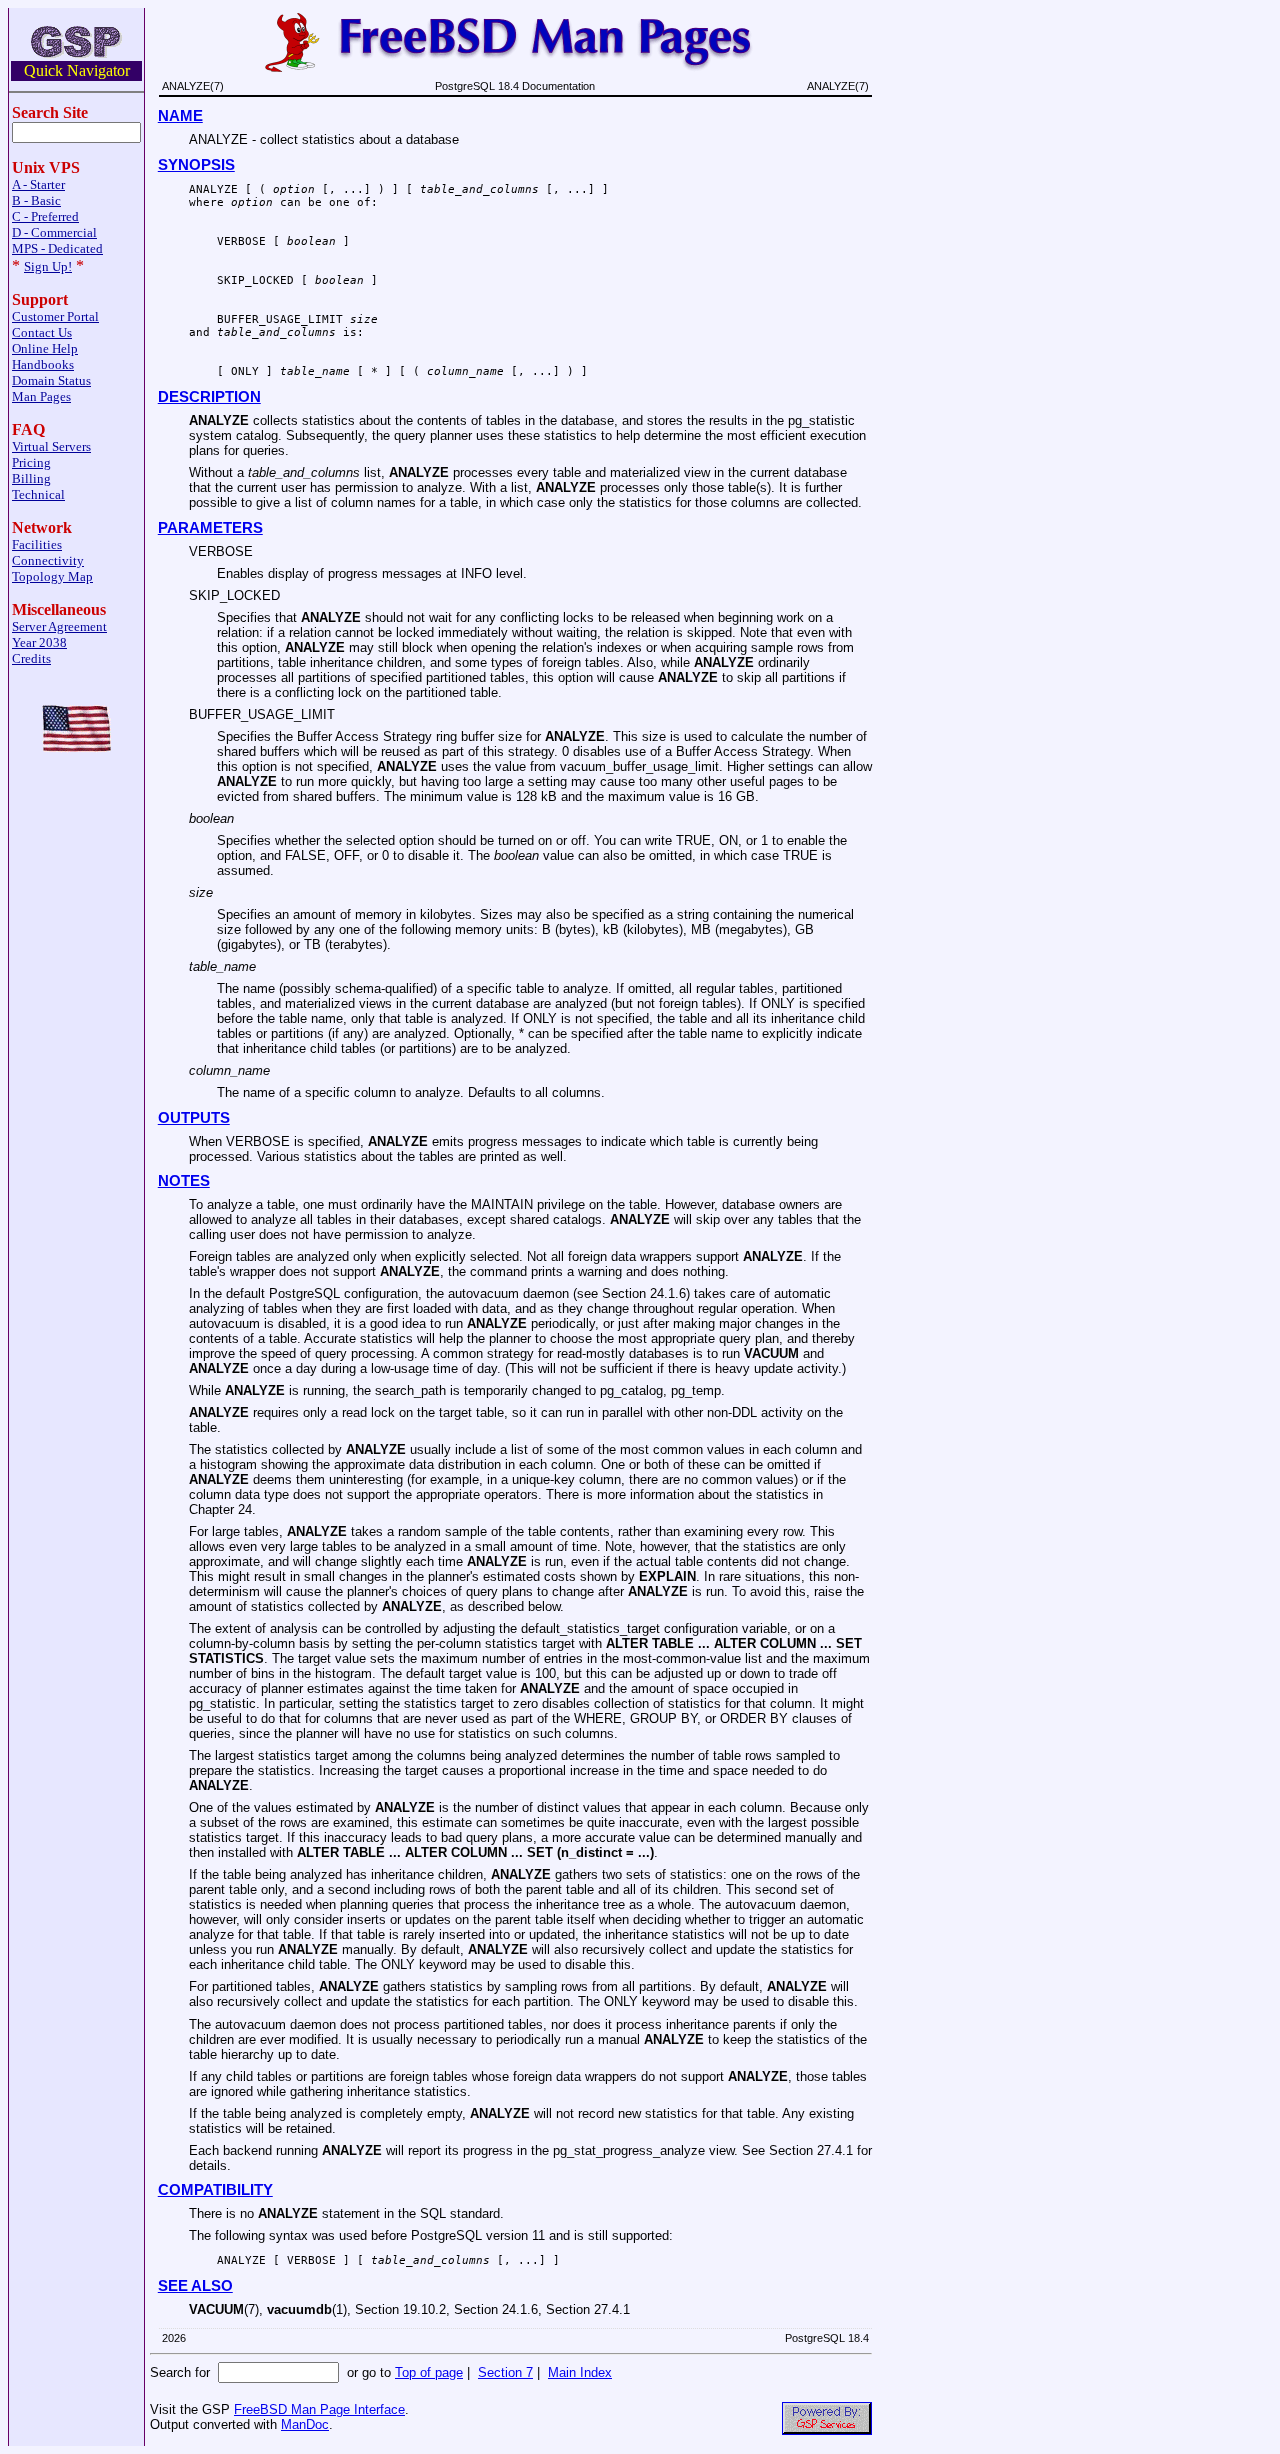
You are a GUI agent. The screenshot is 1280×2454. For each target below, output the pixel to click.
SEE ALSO (195, 2286)
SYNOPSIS (196, 165)
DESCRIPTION (209, 397)
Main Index (580, 2372)
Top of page (429, 2372)
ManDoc (305, 2424)
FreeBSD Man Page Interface (319, 2409)
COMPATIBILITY (215, 2190)
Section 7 (505, 2372)
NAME (180, 116)
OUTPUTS (194, 1118)
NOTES (184, 1181)
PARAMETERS (210, 528)
